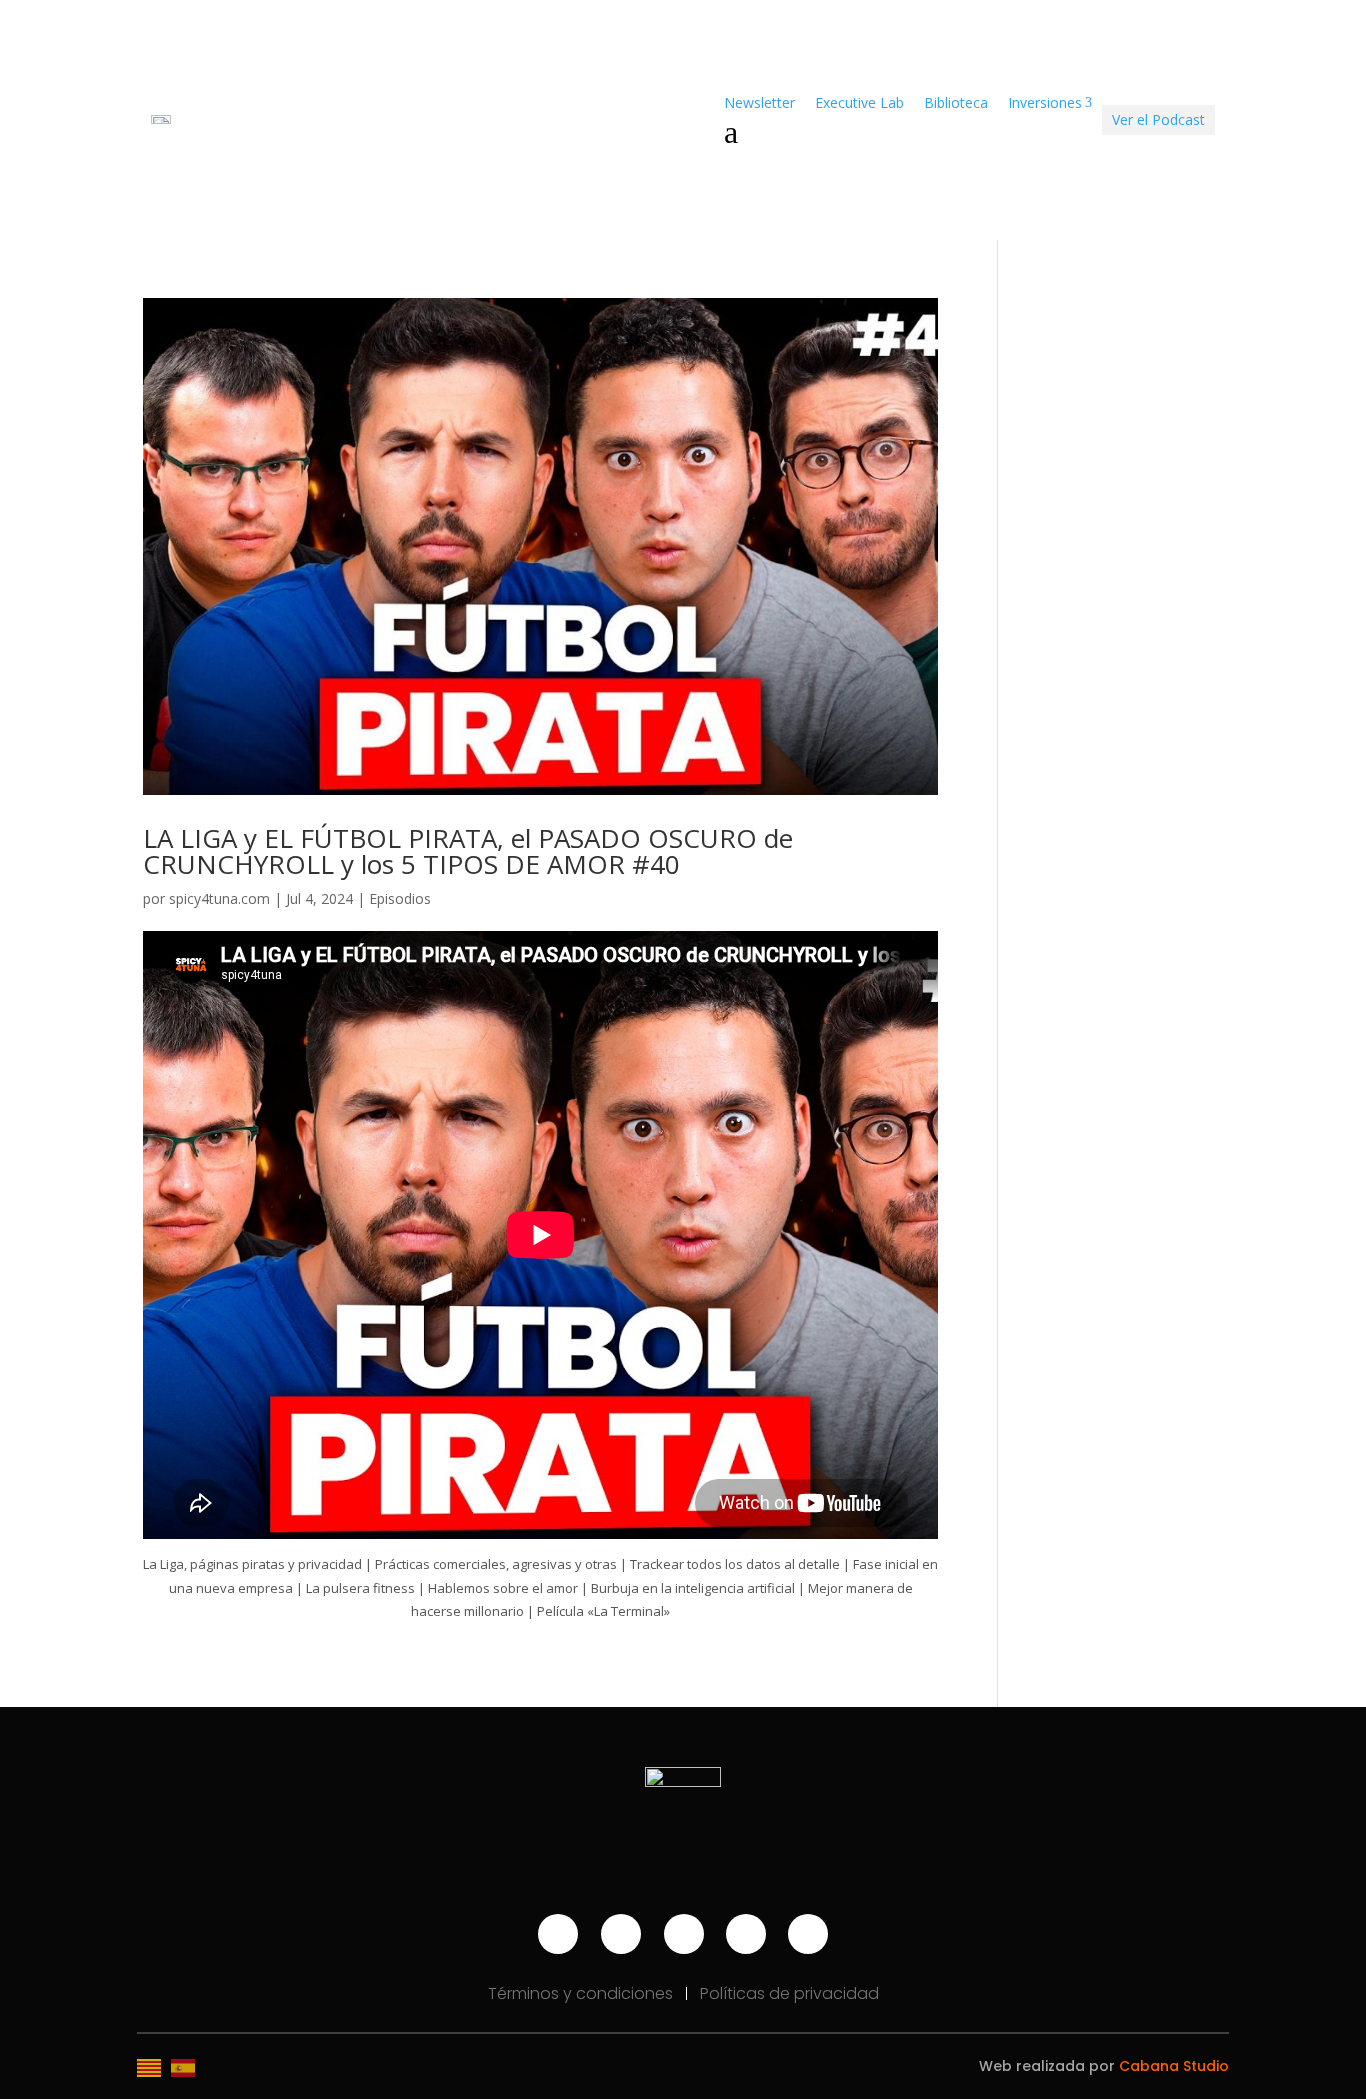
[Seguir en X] (808, 1934)
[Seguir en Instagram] (621, 1934)
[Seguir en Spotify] (684, 1934)
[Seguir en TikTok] (746, 1934)
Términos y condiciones (582, 1993)
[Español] (188, 2066)
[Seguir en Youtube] (558, 1934)
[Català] (154, 2066)
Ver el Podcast (1158, 119)
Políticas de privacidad (789, 1993)
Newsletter (759, 102)
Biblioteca (956, 102)
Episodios (400, 898)
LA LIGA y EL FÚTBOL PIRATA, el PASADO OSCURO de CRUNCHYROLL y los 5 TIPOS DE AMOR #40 (468, 851)
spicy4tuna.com (219, 898)
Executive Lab (859, 102)
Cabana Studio (1174, 2066)
